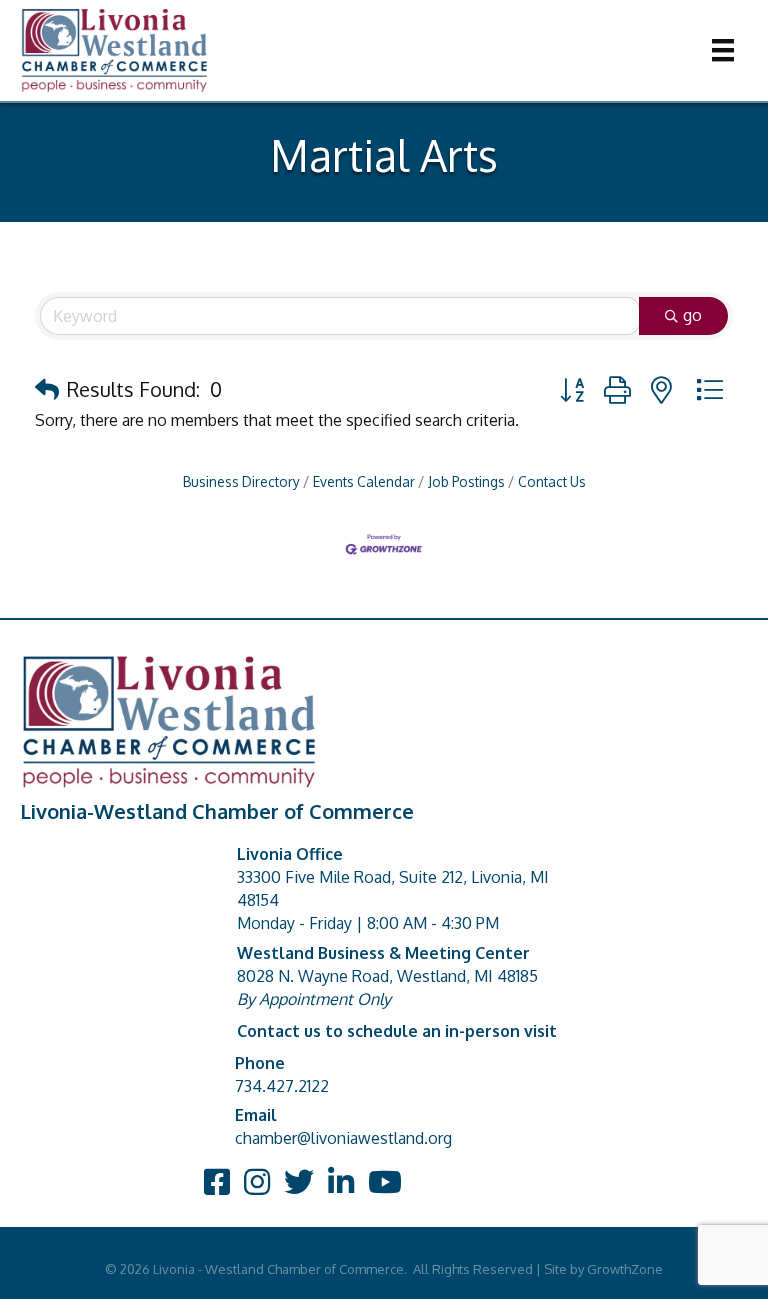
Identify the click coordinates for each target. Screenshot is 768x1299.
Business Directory (241, 481)
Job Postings (466, 481)
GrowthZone (625, 1269)
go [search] (692, 315)
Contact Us (552, 481)
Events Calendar (364, 481)
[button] (47, 389)
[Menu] (723, 50)
